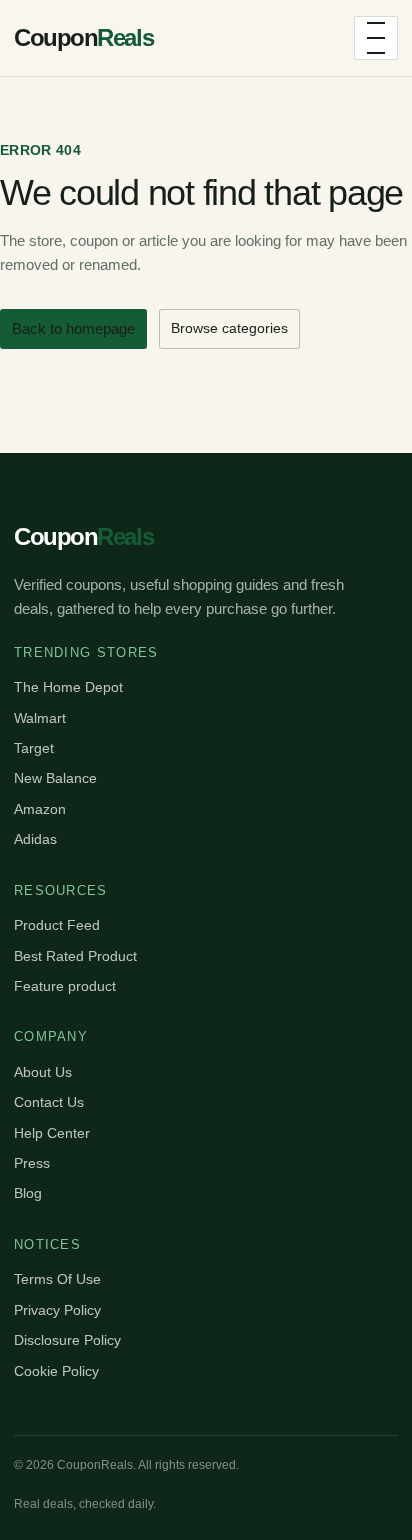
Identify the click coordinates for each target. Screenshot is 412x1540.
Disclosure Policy (67, 1340)
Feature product (65, 986)
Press (32, 1163)
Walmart (40, 718)
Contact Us (49, 1102)
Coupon (83, 37)
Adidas (35, 839)
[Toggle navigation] (376, 38)
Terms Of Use (57, 1279)
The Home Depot (68, 687)
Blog (28, 1193)
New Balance (55, 778)
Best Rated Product (75, 956)
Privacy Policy (57, 1310)
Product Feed (57, 925)
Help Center (52, 1133)
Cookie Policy (56, 1371)
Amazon (40, 809)
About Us (43, 1072)
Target (34, 748)
